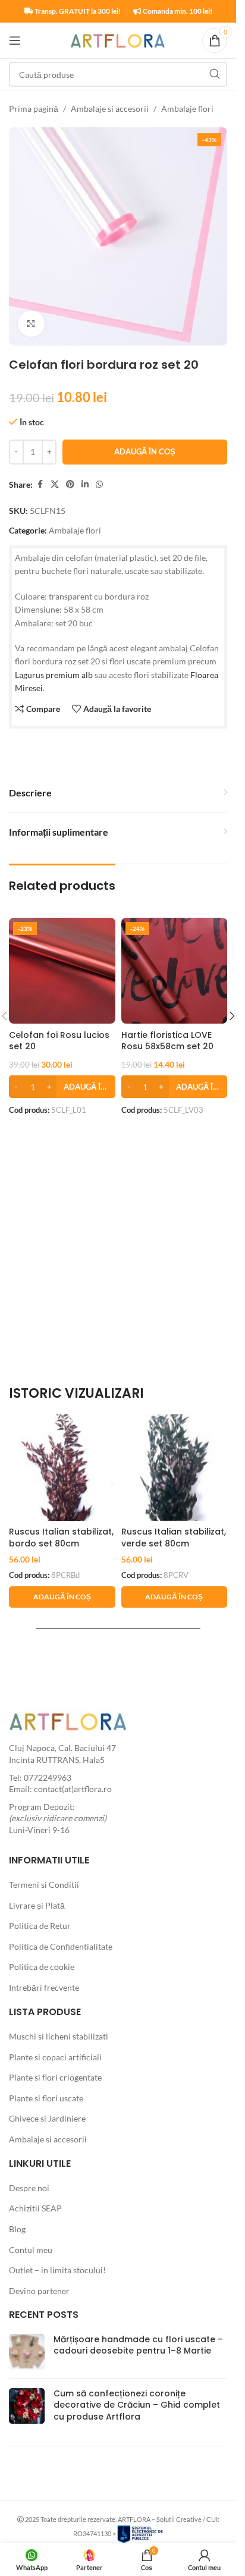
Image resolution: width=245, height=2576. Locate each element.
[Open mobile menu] (15, 40)
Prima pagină (34, 109)
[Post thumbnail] (27, 2352)
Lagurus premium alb (54, 675)
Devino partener (39, 2291)
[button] (62, 1087)
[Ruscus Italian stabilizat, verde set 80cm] (175, 1468)
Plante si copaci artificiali (55, 2057)
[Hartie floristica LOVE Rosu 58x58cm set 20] (175, 971)
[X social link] (55, 484)
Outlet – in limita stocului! (57, 2270)
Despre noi (29, 2188)
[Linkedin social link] (85, 484)
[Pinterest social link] (70, 484)
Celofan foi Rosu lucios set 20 (59, 1041)
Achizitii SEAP (35, 2208)
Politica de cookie (42, 1967)
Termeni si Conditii (44, 1885)
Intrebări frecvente (44, 1987)
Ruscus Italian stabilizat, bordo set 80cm (61, 1538)
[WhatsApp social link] (99, 484)
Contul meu (31, 2250)
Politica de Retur (40, 1926)
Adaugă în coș (145, 451)
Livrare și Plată (37, 1905)
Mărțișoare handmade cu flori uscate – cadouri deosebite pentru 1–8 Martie (138, 2345)
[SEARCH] (215, 74)
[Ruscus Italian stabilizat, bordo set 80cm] (62, 1468)
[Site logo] (118, 40)
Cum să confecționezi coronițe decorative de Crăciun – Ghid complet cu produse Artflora (137, 2405)
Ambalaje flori (187, 109)
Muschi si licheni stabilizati (59, 2036)
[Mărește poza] (31, 324)
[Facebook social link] (40, 484)
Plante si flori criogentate (55, 2077)
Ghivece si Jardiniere (47, 2118)
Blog (17, 2229)
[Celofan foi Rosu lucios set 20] (62, 971)
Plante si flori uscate (46, 2098)
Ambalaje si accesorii (110, 109)
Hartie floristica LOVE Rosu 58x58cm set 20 (167, 1041)
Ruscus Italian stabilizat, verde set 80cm (174, 1538)
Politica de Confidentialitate (61, 1946)
